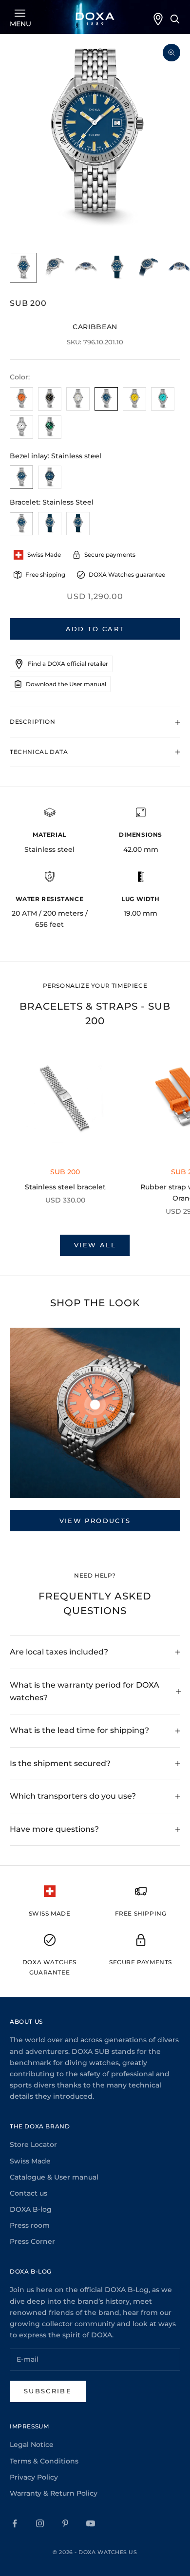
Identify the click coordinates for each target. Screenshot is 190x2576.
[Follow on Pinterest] (65, 2523)
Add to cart (95, 629)
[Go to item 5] (148, 268)
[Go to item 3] (86, 268)
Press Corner (32, 2241)
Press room (30, 2225)
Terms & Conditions (44, 2461)
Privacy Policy (34, 2477)
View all (95, 1245)
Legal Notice (32, 2444)
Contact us (28, 2193)
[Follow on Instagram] (40, 2523)
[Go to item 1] (23, 268)
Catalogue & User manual (54, 2177)
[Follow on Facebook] (15, 2523)
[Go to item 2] (55, 268)
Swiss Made (30, 2161)
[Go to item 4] (117, 268)
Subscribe (48, 2391)
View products (95, 1521)
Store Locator (33, 2144)
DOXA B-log (31, 2209)
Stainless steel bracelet (65, 1187)
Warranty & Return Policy (54, 2493)
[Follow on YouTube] (91, 2523)
